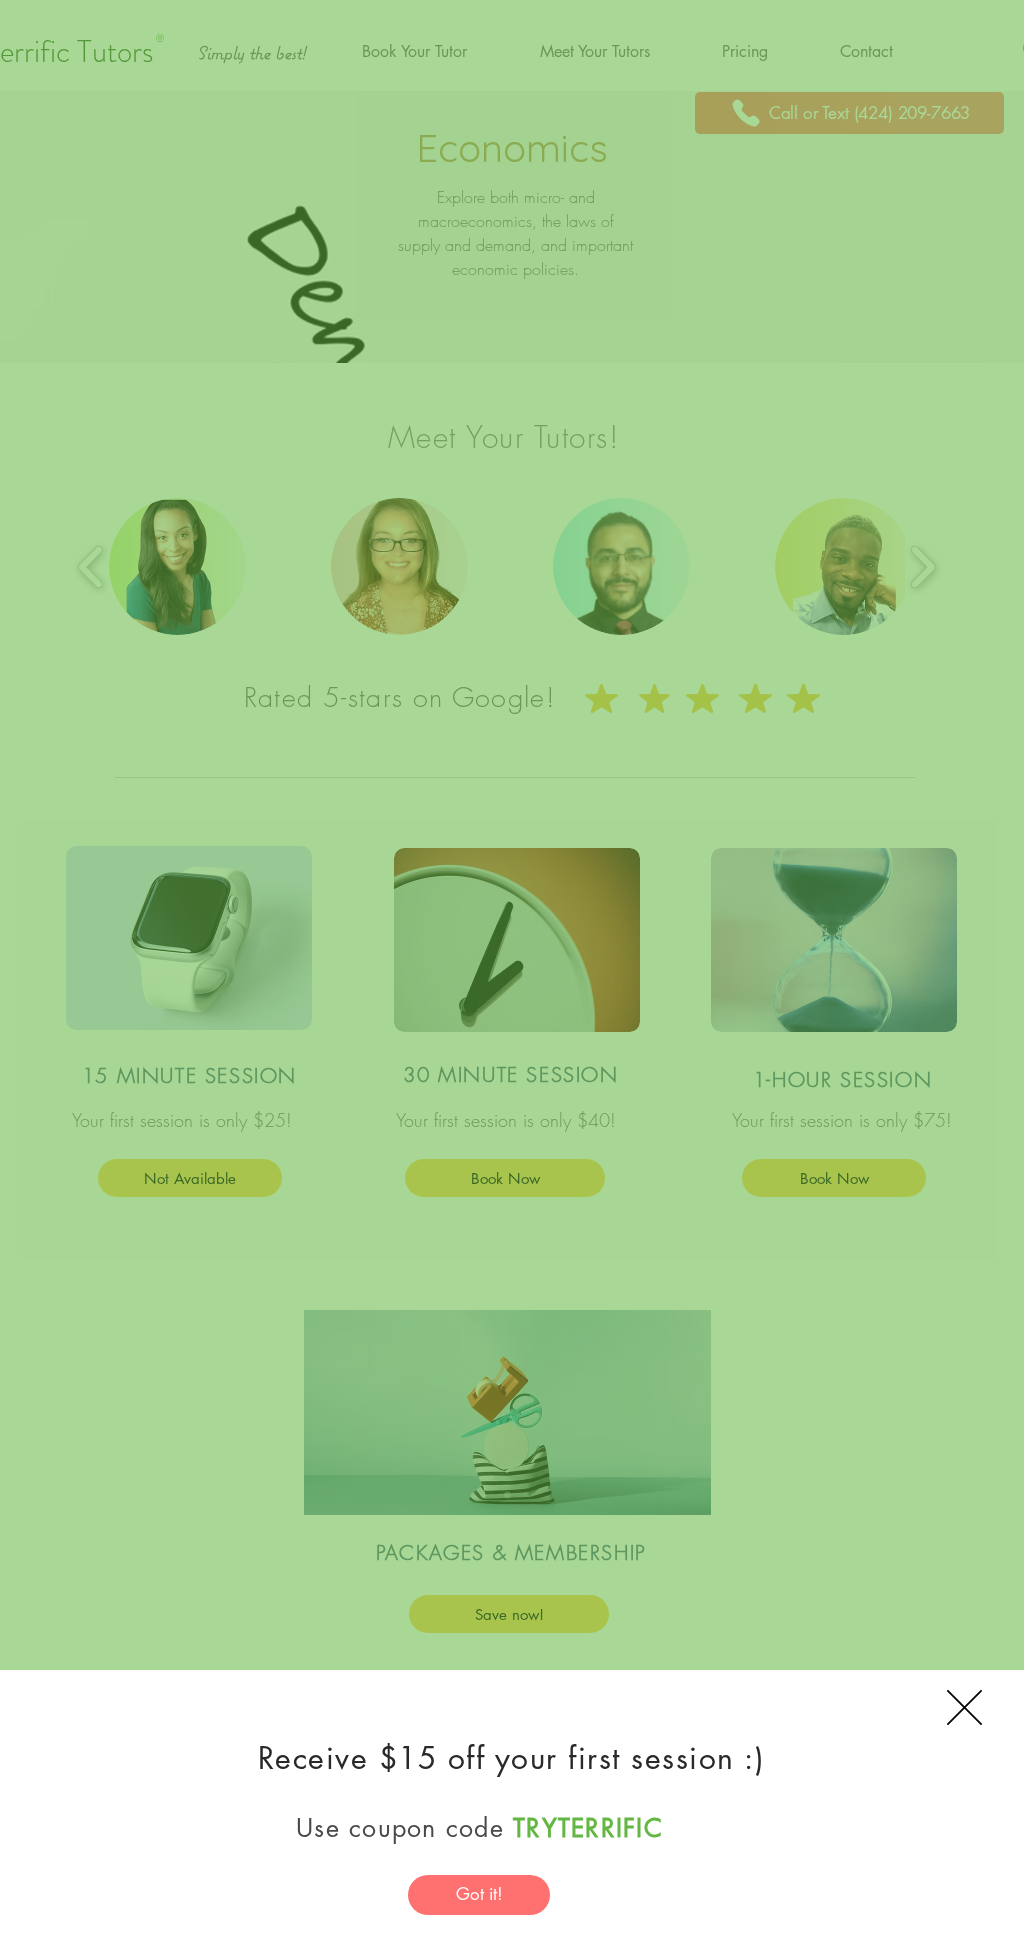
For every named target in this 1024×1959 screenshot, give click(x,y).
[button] (964, 1707)
